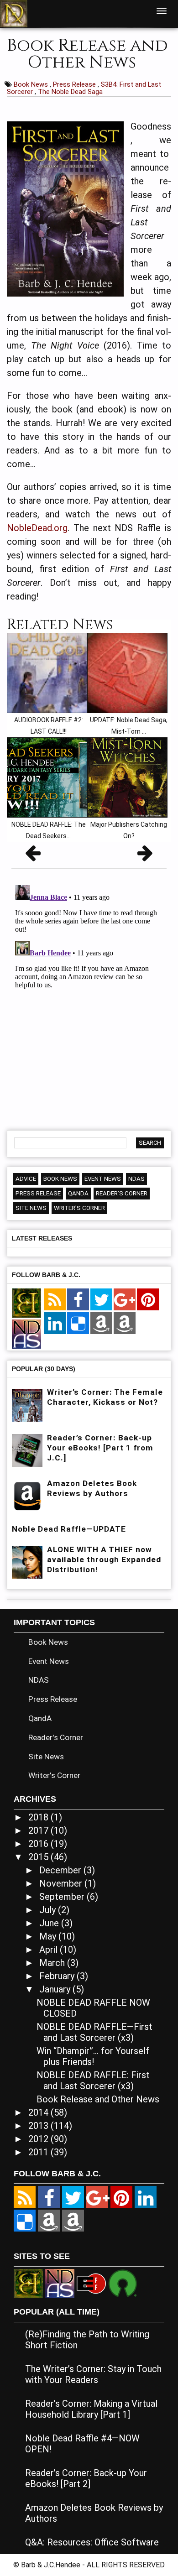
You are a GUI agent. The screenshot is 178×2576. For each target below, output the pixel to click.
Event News (103, 1179)
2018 (39, 1817)
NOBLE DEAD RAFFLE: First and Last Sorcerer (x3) (93, 2081)
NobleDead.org (37, 528)
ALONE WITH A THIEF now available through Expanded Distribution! (104, 1559)
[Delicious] (78, 1324)
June (50, 1923)
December (61, 1870)
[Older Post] (145, 856)
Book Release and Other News (98, 2099)
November (62, 1883)
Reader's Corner (122, 1193)
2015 (39, 1857)
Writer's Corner (79, 1208)
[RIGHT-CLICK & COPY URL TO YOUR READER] (55, 1300)
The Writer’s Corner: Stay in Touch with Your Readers (93, 2374)
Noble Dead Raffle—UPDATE (69, 1529)
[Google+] (125, 1300)
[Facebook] (78, 1300)
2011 (39, 2152)
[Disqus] (89, 996)
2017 (39, 1830)
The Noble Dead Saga (70, 92)
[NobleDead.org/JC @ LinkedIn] (55, 1324)
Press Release (75, 84)
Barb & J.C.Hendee (52, 2565)
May (49, 1936)
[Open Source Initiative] (123, 2283)
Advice (26, 1179)
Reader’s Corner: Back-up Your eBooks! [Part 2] (86, 2478)
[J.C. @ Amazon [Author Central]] (125, 1324)
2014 (39, 2112)
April (50, 1950)
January (56, 1989)
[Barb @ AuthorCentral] (49, 2221)
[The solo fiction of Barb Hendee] (26, 1304)
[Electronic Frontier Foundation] (91, 2283)
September (63, 1897)
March (53, 1963)
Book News (32, 84)
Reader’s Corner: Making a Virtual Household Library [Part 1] (91, 2409)
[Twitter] (101, 1300)
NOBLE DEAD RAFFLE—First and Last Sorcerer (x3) (94, 2032)
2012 (39, 2139)
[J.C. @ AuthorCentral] (73, 2221)
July (49, 1910)
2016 (39, 1844)
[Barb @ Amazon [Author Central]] (101, 1324)
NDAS (136, 1179)
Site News (31, 1208)
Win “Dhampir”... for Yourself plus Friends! (93, 2056)
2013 (39, 2126)
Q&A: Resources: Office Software (92, 2542)
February (58, 1976)
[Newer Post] (33, 856)
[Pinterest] (148, 1300)
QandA (78, 1193)
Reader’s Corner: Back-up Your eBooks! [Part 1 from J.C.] (100, 1448)
